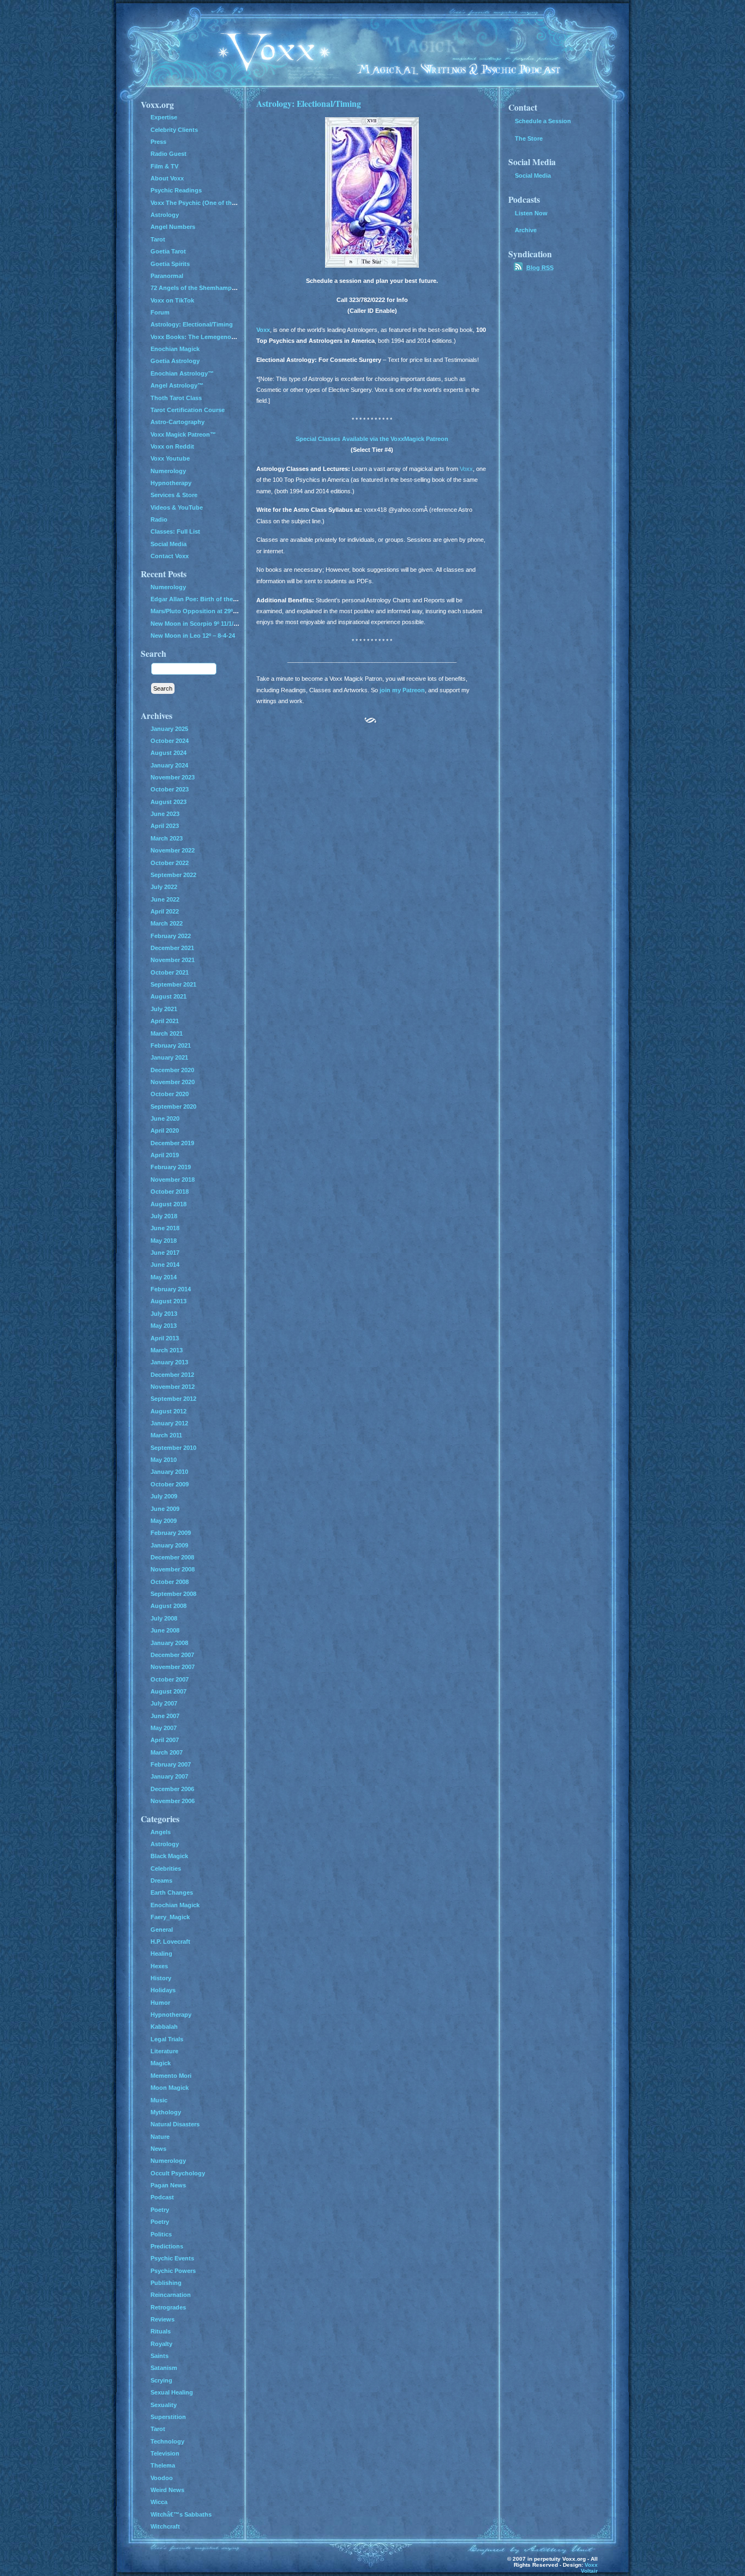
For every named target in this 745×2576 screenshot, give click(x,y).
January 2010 (169, 1472)
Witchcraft (165, 2526)
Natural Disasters (175, 2124)
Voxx (263, 330)
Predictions (167, 2246)
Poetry (160, 2210)
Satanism (164, 2368)
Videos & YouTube (177, 507)
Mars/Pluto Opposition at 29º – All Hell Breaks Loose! (227, 611)
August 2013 (169, 1301)
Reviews (163, 2319)
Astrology (165, 215)
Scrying (161, 2380)
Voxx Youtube (170, 458)
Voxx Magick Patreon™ (183, 434)
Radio (159, 519)
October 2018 (170, 1192)
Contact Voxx (170, 556)
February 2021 (171, 1045)
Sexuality (164, 2405)
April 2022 (165, 911)
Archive (526, 230)
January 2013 (169, 1362)
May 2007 (164, 1728)
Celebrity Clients (174, 130)
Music (159, 2100)
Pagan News (168, 2185)
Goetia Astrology (175, 361)
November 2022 (173, 850)
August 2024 (169, 753)
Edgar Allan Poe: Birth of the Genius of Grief (215, 599)
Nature (160, 2137)
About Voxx (167, 178)
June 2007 (165, 1716)
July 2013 (164, 1314)
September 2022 (173, 875)
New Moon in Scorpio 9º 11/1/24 (195, 624)
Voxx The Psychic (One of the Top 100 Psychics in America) (236, 203)
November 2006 (173, 1801)
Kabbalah (164, 2027)
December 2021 (172, 948)
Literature (164, 2051)
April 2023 (165, 826)
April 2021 (165, 1021)
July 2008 (164, 1618)
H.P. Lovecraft (170, 1942)
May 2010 (164, 1460)
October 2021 (170, 972)
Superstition (168, 2417)
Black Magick (169, 1856)
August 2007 (169, 1691)
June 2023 (165, 814)
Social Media (169, 544)
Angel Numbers (173, 227)
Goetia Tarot (168, 251)
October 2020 (170, 1094)
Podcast (162, 2197)
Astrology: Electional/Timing (309, 103)
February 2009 (171, 1533)
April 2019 (165, 1155)
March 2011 (166, 1435)
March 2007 (167, 1752)
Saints (160, 2356)
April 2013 (165, 1338)
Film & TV (164, 166)
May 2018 (164, 1241)
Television (165, 2453)
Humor (160, 2003)
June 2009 (165, 1509)
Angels (161, 1832)
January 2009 (169, 1545)
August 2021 (169, 996)
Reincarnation (171, 2295)
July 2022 (164, 887)
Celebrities (166, 1868)
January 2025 (169, 729)
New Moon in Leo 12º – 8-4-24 (193, 636)
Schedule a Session (543, 121)
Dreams (161, 1880)
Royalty (161, 2344)
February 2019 (171, 1167)
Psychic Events (172, 2258)
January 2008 (169, 1643)
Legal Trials (167, 2039)
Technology (167, 2441)
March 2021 (167, 1033)
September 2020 (173, 1106)
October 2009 (170, 1484)
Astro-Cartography (178, 422)
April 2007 (165, 1740)
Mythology (166, 2112)
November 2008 (173, 1569)
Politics (161, 2234)
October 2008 (170, 1582)
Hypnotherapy (171, 483)
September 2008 (173, 1594)
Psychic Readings (176, 190)
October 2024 (170, 741)
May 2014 (164, 1277)
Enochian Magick (175, 349)
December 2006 (172, 1789)
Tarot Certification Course (188, 410)
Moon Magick (170, 2088)
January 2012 (169, 1423)
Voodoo (162, 2478)
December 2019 (172, 1143)
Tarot (158, 239)
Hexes (159, 1966)
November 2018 (173, 1180)
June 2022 (165, 899)
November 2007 (173, 1667)
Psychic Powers (173, 2271)
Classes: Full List (175, 531)
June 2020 (165, 1118)
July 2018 (164, 1216)
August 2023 (169, 802)
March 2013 (167, 1350)
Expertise (164, 117)
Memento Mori (171, 2076)
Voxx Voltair (589, 2568)
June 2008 (165, 1630)
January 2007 (169, 1776)
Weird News (167, 2490)
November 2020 (173, 1082)
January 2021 (169, 1057)
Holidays (163, 1990)
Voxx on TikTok (172, 300)
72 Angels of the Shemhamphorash (201, 288)
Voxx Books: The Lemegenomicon (200, 337)
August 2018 (169, 1204)
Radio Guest (169, 154)
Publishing (166, 2283)
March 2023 (167, 838)
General (162, 1930)
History (161, 1978)
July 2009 (164, 1496)
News (158, 2149)
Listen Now (531, 213)
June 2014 (165, 1265)
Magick (161, 2063)
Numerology (168, 471)
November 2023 (173, 777)
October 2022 (170, 863)
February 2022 (171, 936)
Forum (160, 312)
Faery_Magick (170, 1917)
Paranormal (167, 276)
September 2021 (173, 984)
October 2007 (170, 1679)
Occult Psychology (178, 2173)
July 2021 (164, 1009)
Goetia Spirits (170, 264)
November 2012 (173, 1387)
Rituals (161, 2331)
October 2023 (170, 789)
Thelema (163, 2465)
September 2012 (173, 1399)
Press (158, 142)
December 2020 (172, 1070)
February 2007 (171, 1764)
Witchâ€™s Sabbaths (181, 2514)
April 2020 (165, 1130)
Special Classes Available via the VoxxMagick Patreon (372, 439)
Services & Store (174, 495)
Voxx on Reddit (172, 446)
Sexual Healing (172, 2392)
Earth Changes (172, 1892)
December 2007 (172, 1655)
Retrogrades (168, 2307)
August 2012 (169, 1411)
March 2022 (167, 923)
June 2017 (165, 1253)
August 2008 (169, 1606)
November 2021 (173, 960)
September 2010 (173, 1448)
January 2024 (169, 765)
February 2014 (171, 1289)
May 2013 (164, 1326)
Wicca (159, 2502)
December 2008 (172, 1557)
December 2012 (172, 1375)
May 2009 (164, 1521)
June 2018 (165, 1228)
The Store (529, 138)
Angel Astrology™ (177, 385)
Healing (161, 1954)
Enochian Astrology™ (182, 373)
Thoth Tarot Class (176, 398)
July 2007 (164, 1703)
